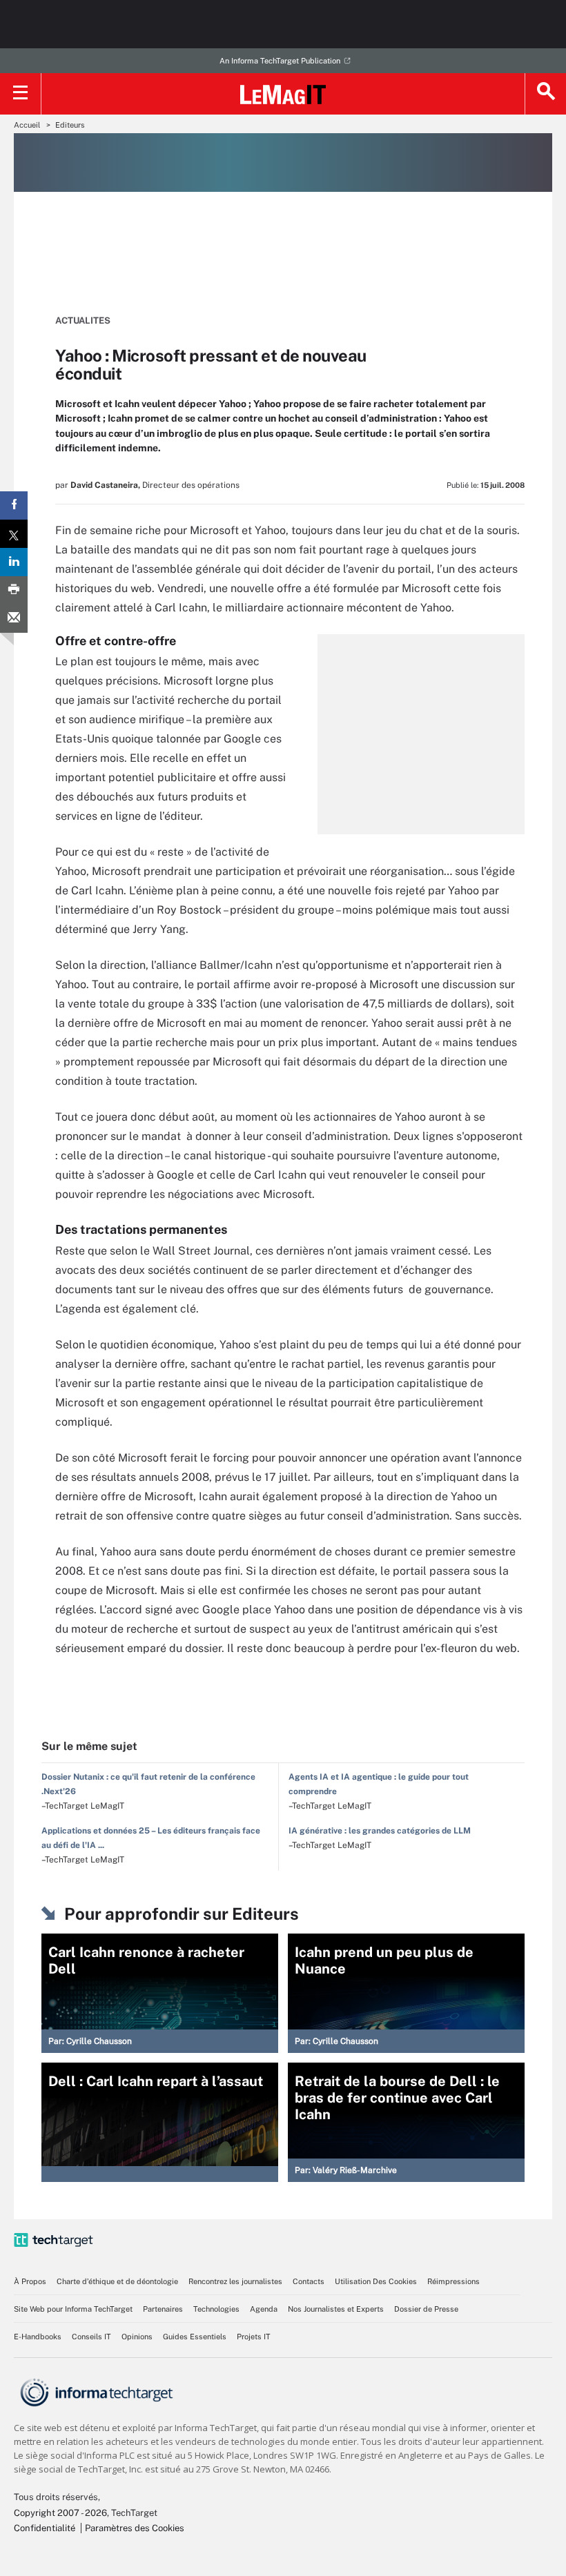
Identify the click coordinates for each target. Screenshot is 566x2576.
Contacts (309, 2281)
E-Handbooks (38, 2337)
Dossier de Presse (426, 2309)
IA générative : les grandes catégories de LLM (380, 1831)
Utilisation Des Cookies (376, 2281)
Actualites (83, 321)
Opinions (137, 2337)
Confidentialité (45, 2528)
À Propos (30, 2281)
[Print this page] (14, 590)
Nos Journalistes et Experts (336, 2309)
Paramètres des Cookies (135, 2528)
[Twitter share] (14, 534)
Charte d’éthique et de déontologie (117, 2281)
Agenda (264, 2309)
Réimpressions (453, 2281)
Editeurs (70, 125)
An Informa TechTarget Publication (280, 61)
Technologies (216, 2309)
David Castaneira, (105, 485)
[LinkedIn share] (14, 562)
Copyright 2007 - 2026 (60, 2513)
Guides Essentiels (195, 2337)
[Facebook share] (14, 505)
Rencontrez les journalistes (235, 2281)
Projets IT (254, 2337)
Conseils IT (91, 2337)
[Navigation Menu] (21, 94)
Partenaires (163, 2309)
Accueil (27, 125)
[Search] (545, 94)
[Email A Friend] (14, 619)
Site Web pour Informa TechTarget (73, 2309)
